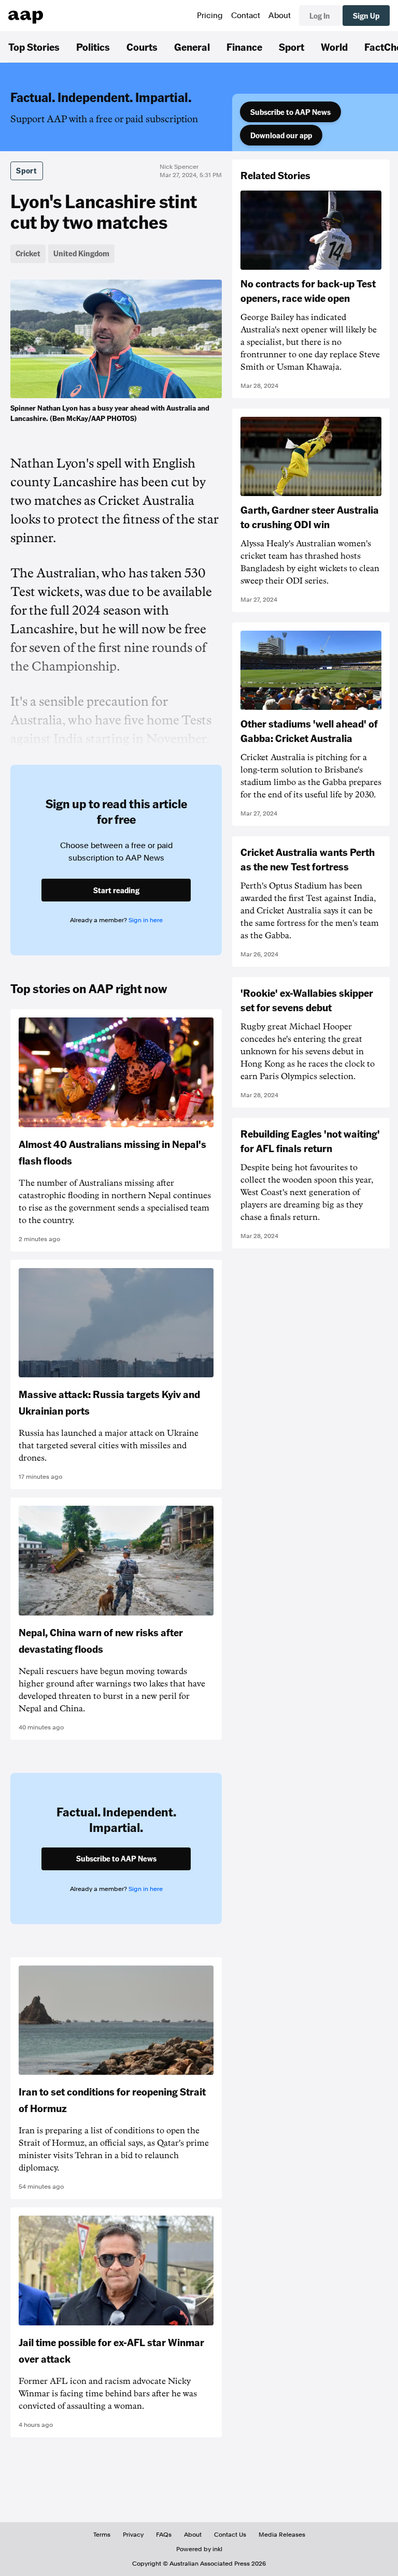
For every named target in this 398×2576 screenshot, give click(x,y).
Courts (142, 47)
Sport (292, 47)
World (334, 47)
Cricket (28, 253)
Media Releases (282, 2535)
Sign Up (366, 16)
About (280, 16)
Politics (93, 47)
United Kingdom (81, 253)
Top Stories (34, 47)
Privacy (133, 2535)
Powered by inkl (199, 2549)
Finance (244, 47)
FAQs (164, 2535)
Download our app (281, 135)
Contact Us (230, 2535)
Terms (102, 2535)
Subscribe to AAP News (290, 112)
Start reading (116, 890)
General (192, 47)
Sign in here (146, 920)
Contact (246, 16)
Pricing (210, 16)
